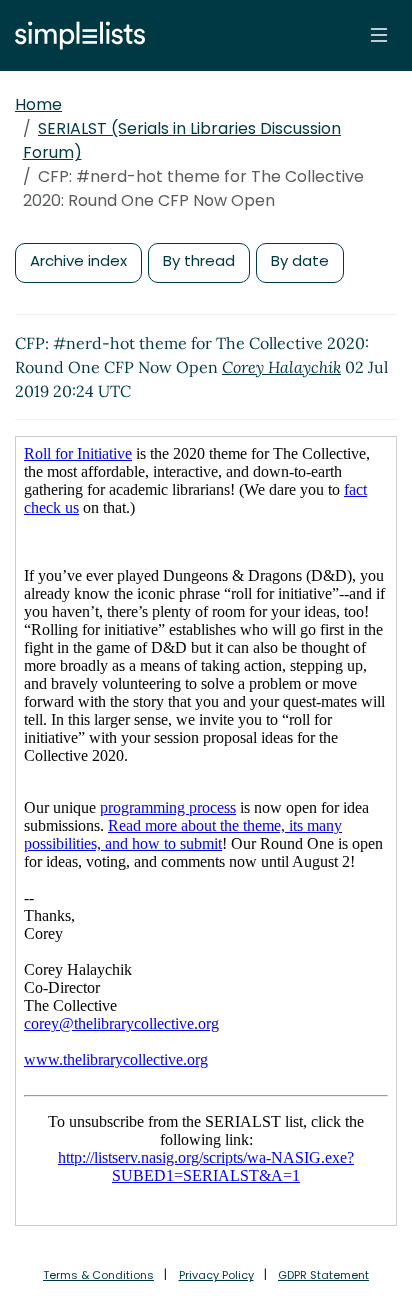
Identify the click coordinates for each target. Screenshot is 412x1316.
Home (38, 104)
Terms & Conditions (98, 1275)
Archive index (78, 260)
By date (300, 260)
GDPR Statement (323, 1275)
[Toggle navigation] (379, 35)
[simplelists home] (75, 35)
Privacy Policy (216, 1275)
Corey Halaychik (281, 367)
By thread (199, 260)
